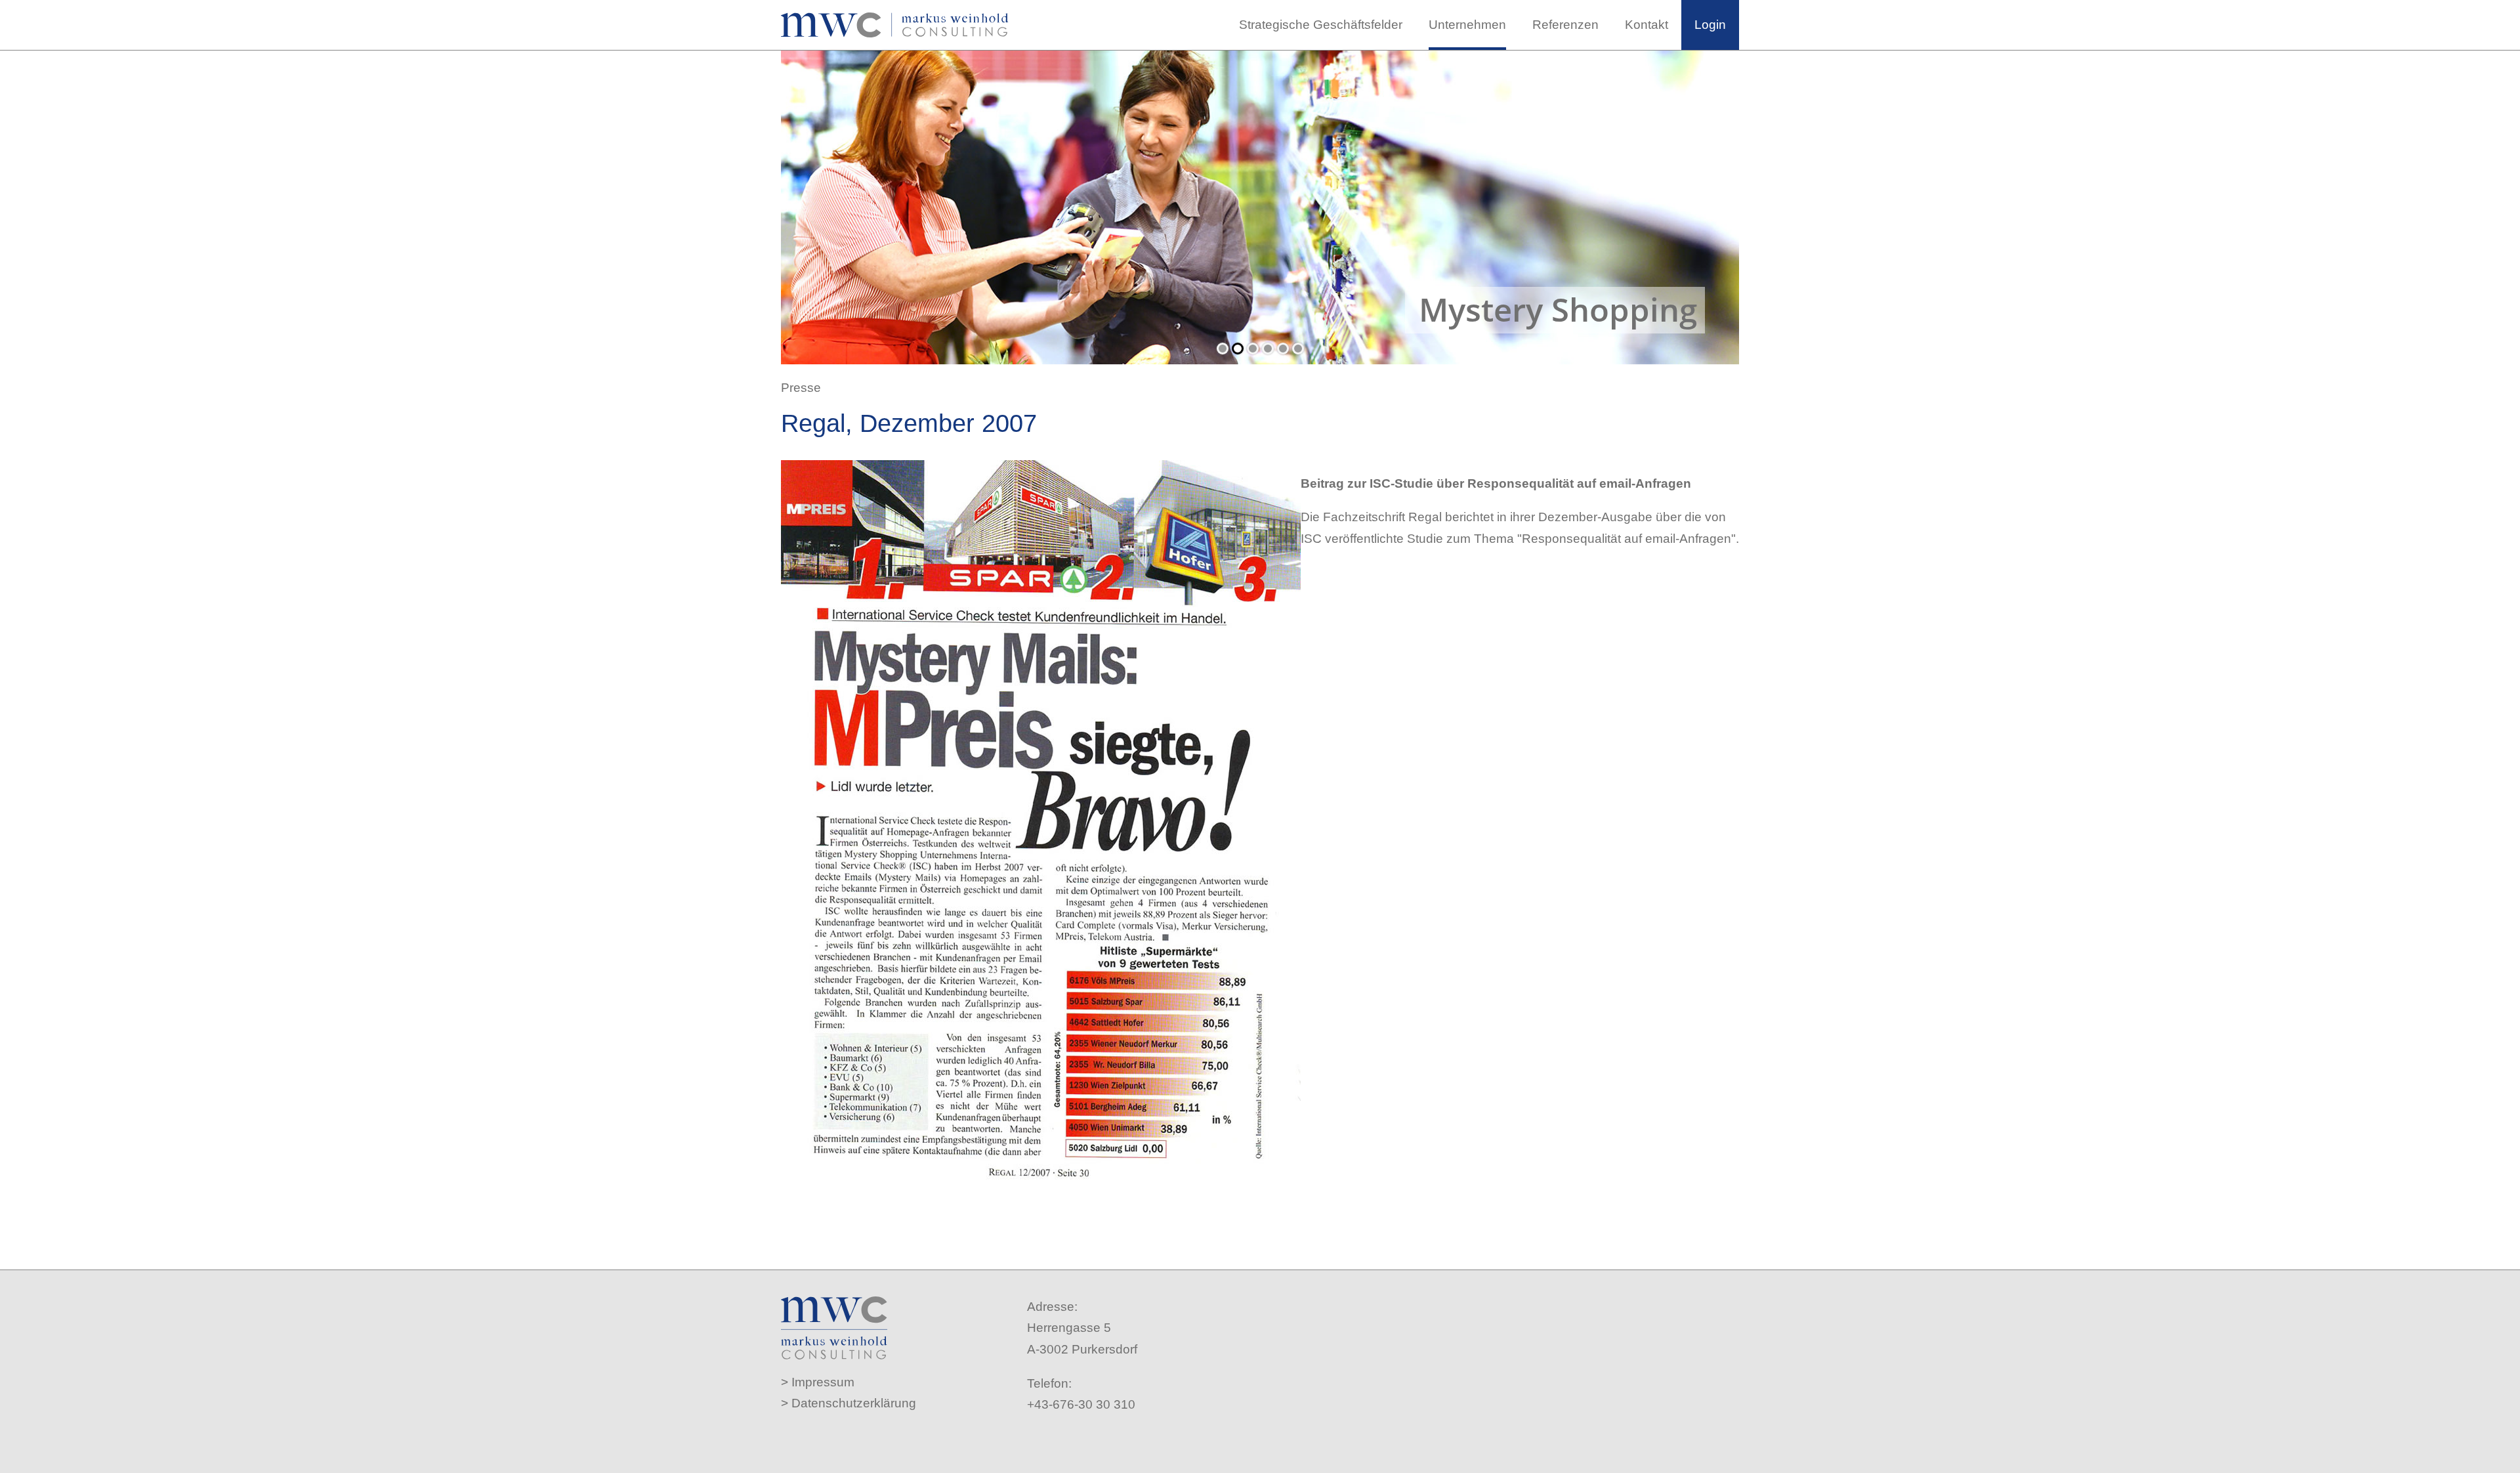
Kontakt (1647, 25)
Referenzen (1565, 25)
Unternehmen (1467, 25)
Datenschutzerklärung (854, 1403)
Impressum (823, 1382)
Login (1710, 25)
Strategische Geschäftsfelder (1321, 25)
